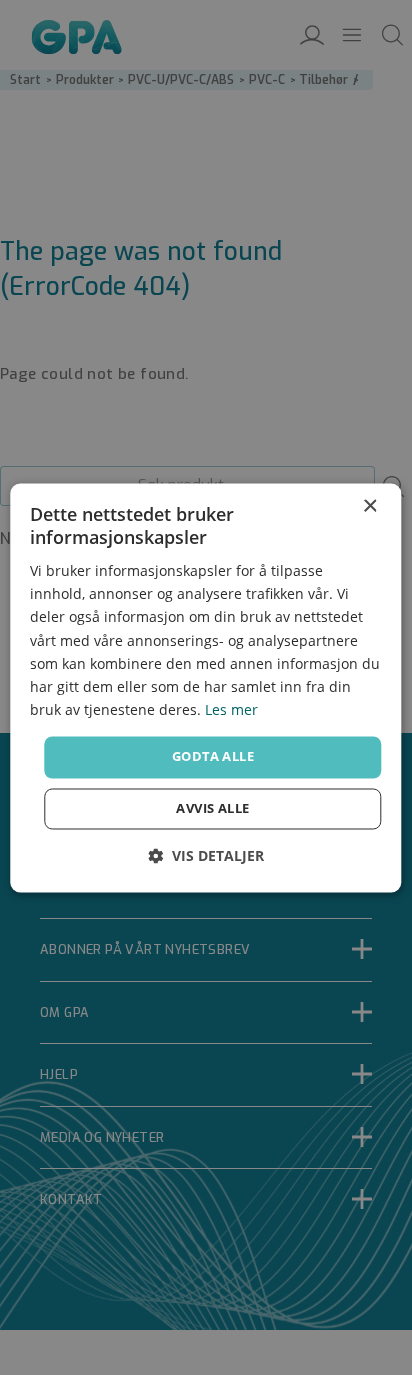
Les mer (231, 709)
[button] (206, 855)
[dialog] (205, 687)
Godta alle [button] (213, 756)
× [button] (369, 506)
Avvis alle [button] (212, 808)
